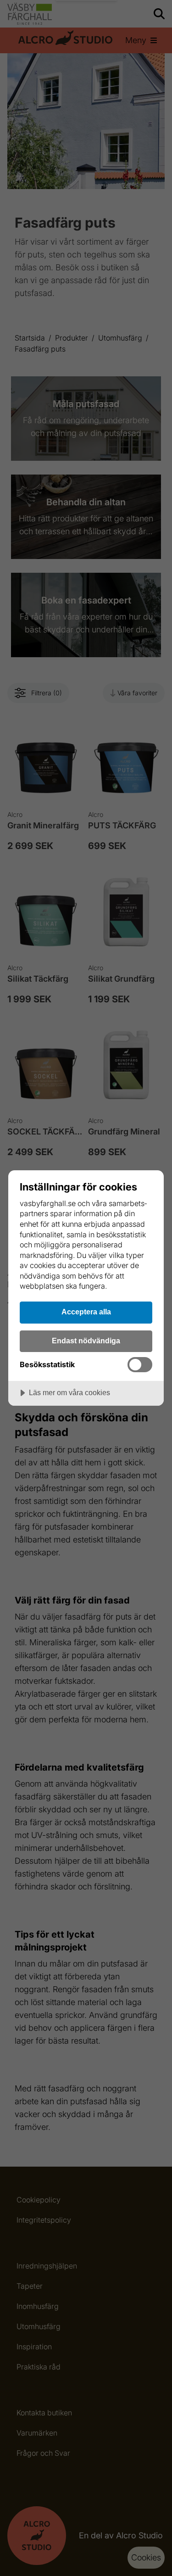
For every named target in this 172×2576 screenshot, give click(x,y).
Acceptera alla (86, 1312)
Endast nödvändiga (86, 1341)
